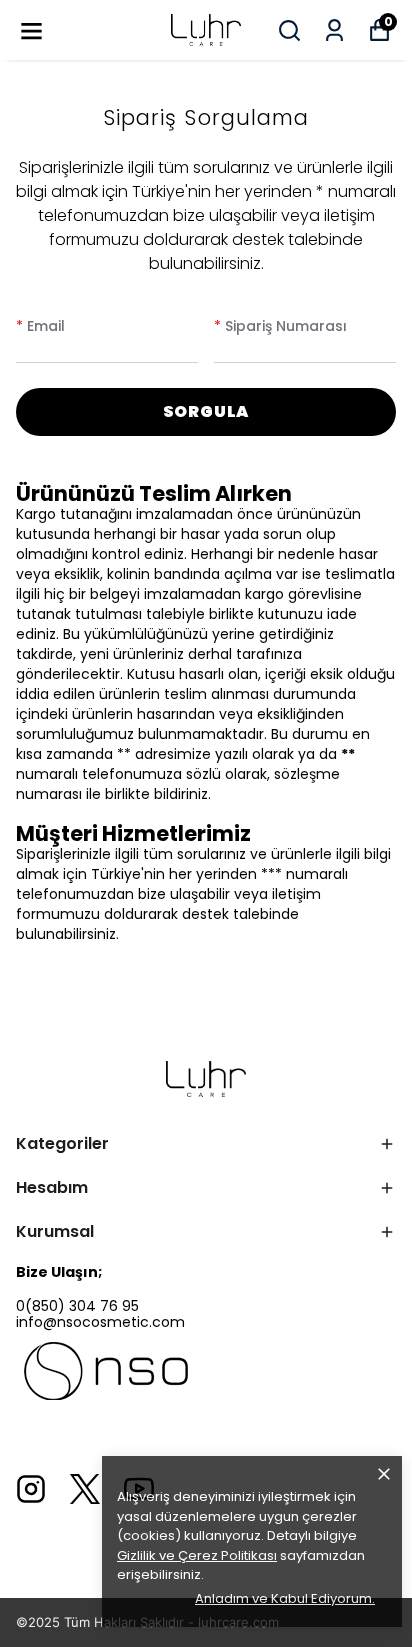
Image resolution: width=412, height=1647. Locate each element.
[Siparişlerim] (334, 30)
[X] (85, 1489)
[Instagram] (31, 1489)
